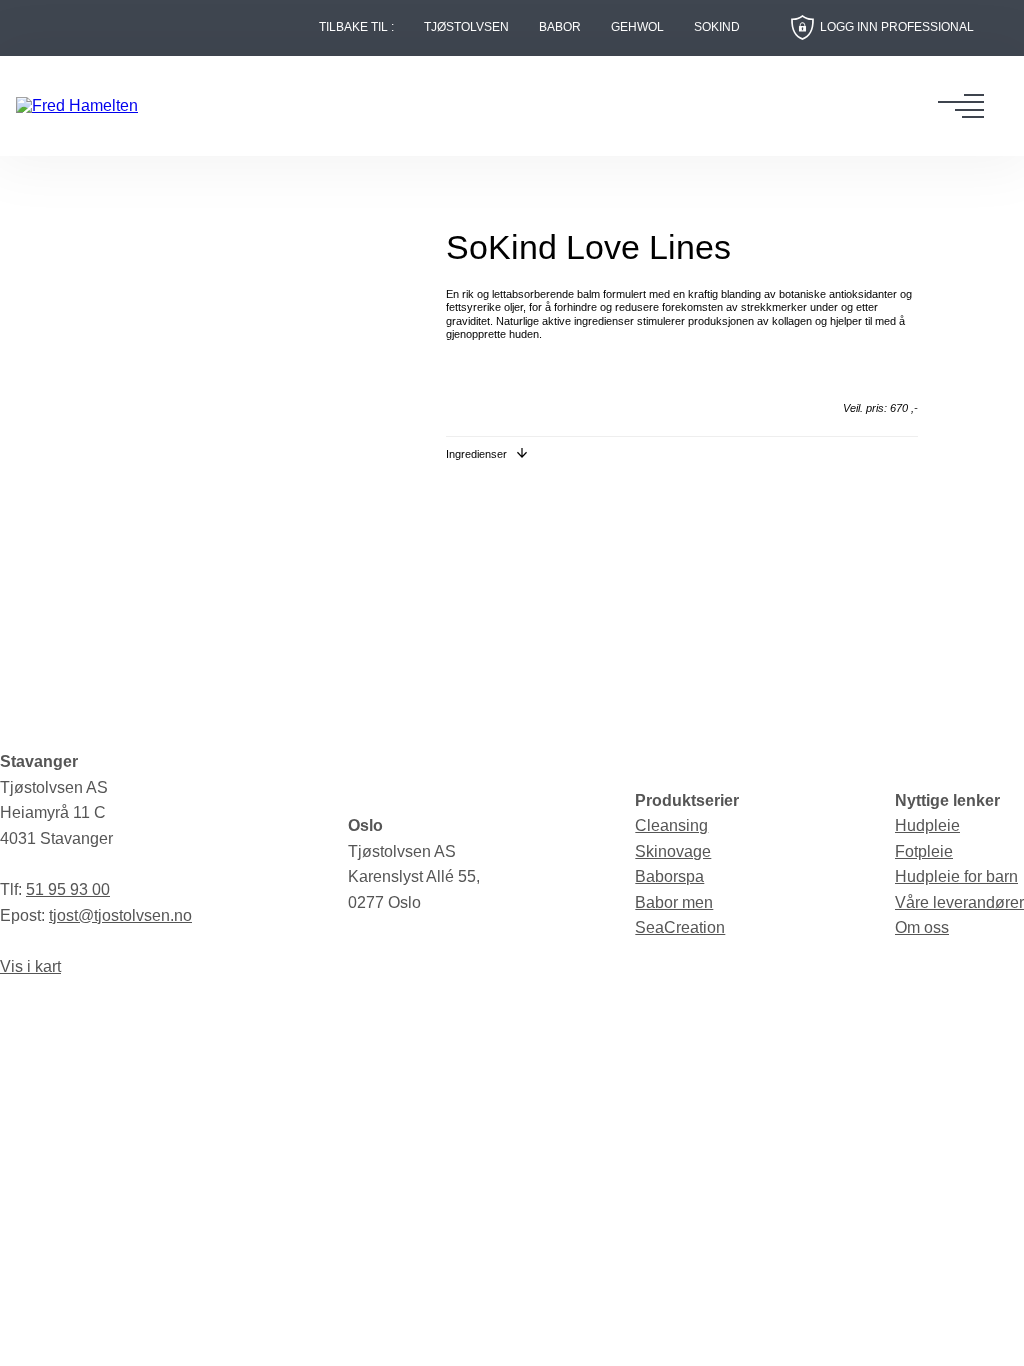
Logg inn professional (897, 27)
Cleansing (671, 825)
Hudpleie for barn (956, 876)
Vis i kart (30, 966)
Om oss (922, 927)
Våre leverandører (959, 902)
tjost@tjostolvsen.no (120, 915)
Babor (560, 27)
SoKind (717, 27)
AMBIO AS (663, 1023)
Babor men (674, 902)
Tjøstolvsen (466, 27)
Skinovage (673, 851)
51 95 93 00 (68, 889)
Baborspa (669, 876)
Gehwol (637, 27)
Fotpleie (924, 851)
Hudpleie (927, 825)
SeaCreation (680, 927)
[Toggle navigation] (967, 106)
